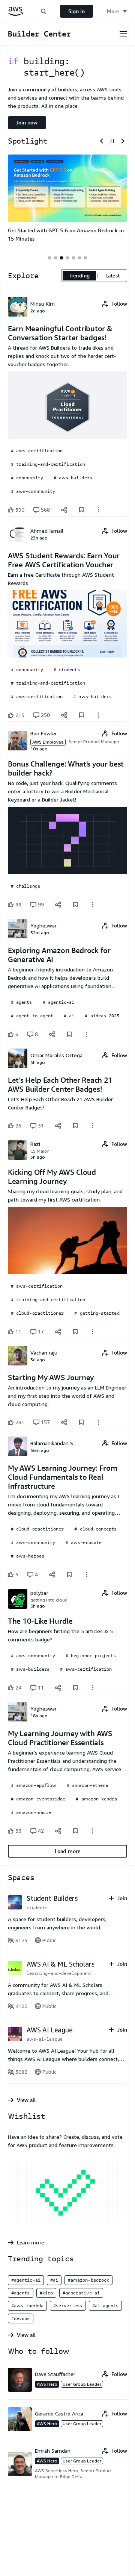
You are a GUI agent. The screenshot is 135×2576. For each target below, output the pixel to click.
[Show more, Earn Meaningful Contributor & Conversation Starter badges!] (99, 510)
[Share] (64, 510)
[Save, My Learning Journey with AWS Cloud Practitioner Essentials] (75, 1831)
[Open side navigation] (123, 34)
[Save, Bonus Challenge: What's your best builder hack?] (75, 905)
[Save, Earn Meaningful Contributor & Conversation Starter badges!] (81, 510)
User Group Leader (82, 2384)
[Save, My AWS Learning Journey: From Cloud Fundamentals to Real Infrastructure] (69, 1574)
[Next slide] (123, 141)
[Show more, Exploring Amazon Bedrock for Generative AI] (87, 1034)
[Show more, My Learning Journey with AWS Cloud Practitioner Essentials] (93, 1831)
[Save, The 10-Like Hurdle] (75, 1688)
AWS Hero (47, 2384)
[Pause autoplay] (112, 141)
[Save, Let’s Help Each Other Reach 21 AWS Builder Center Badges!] (75, 1126)
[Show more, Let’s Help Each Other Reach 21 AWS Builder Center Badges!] (93, 1126)
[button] (43, 11)
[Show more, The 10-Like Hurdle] (93, 1688)
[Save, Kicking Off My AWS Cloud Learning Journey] (75, 1332)
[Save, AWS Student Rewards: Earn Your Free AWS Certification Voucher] (81, 715)
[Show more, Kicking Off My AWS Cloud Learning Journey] (93, 1332)
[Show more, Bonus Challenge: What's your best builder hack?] (93, 905)
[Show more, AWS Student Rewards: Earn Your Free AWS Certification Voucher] (99, 715)
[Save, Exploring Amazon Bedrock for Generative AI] (69, 1034)
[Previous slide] (102, 141)
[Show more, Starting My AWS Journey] (99, 1422)
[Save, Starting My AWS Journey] (81, 1422)
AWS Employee (48, 742)
